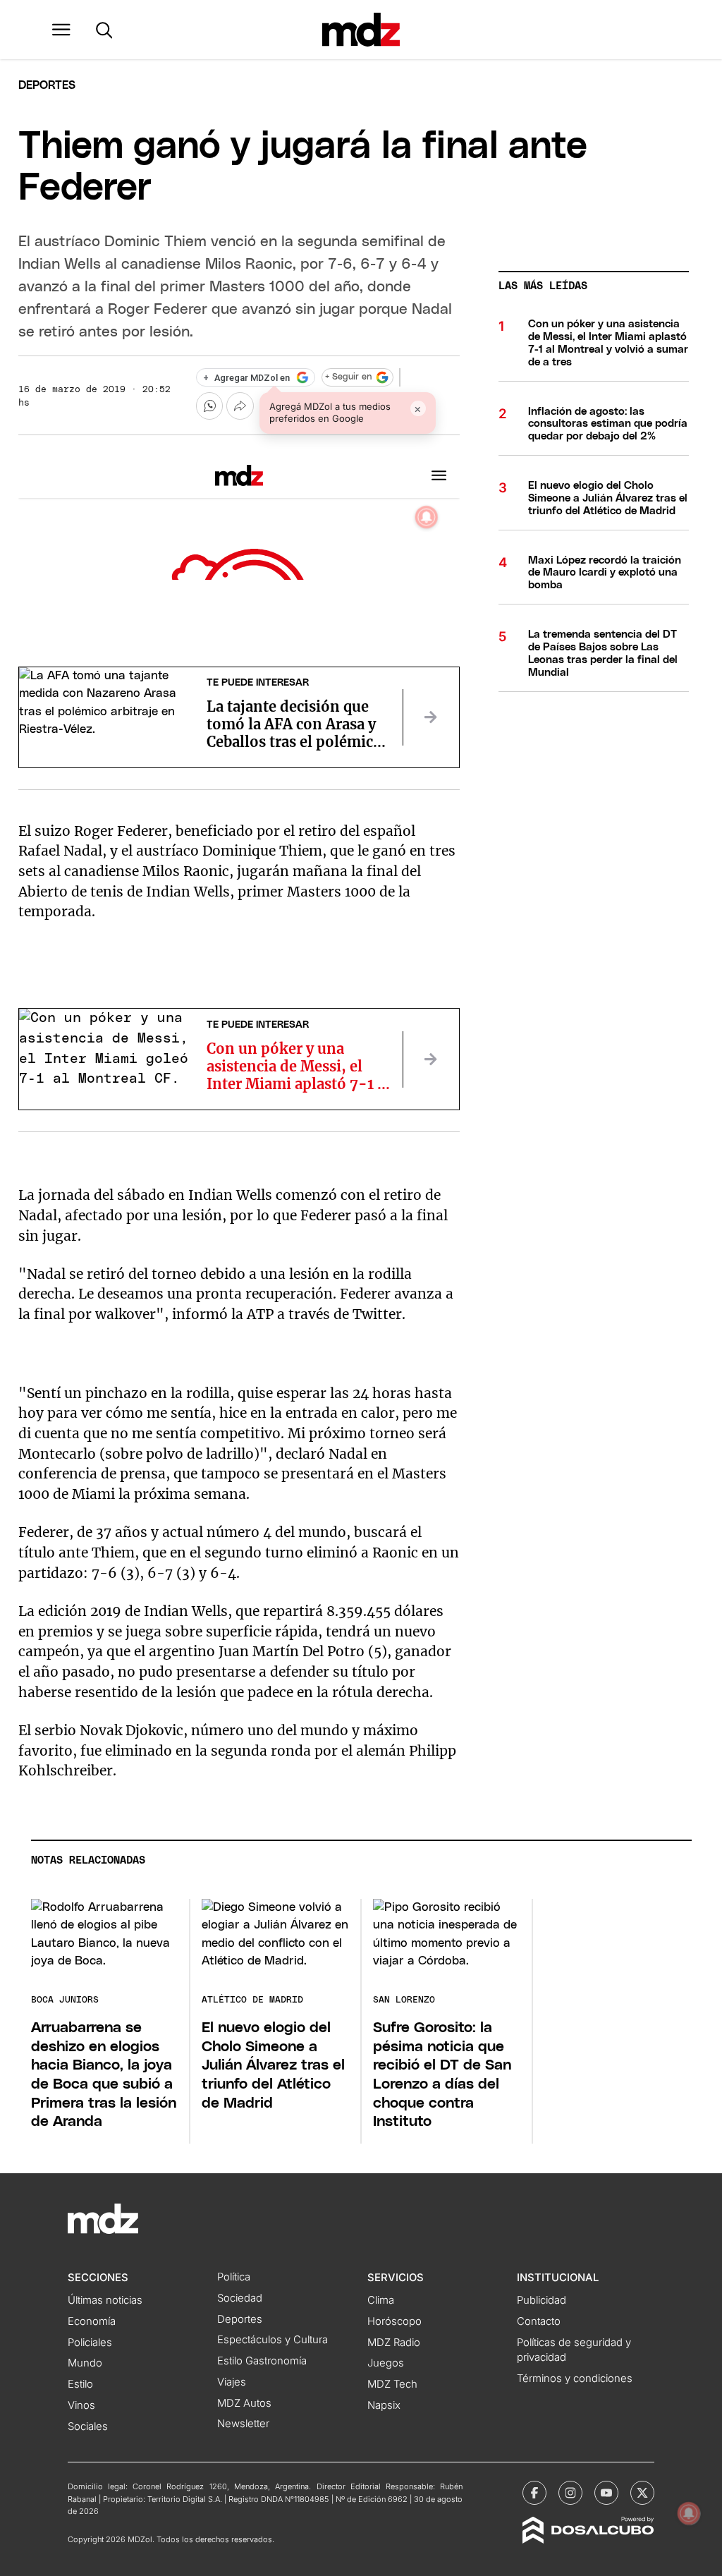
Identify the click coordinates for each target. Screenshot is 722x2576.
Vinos (81, 2405)
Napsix (384, 2405)
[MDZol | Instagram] (570, 2493)
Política (234, 2277)
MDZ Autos (244, 2403)
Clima (381, 2300)
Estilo (80, 2384)
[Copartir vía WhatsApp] (209, 406)
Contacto (539, 2321)
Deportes (47, 85)
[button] (61, 30)
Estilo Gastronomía (262, 2361)
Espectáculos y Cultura (273, 2340)
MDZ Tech (392, 2384)
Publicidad (541, 2300)
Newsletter (243, 2424)
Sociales (88, 2426)
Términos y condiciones (575, 2378)
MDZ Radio (394, 2343)
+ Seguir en (348, 377)
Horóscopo (394, 2321)
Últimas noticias (105, 2300)
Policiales (90, 2343)
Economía (92, 2321)
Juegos (386, 2363)
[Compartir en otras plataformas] (240, 406)
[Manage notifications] (689, 2513)
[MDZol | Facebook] (534, 2493)
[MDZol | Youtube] (606, 2493)
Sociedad (240, 2298)
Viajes (232, 2382)
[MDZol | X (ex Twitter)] (642, 2493)
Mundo (85, 2363)
